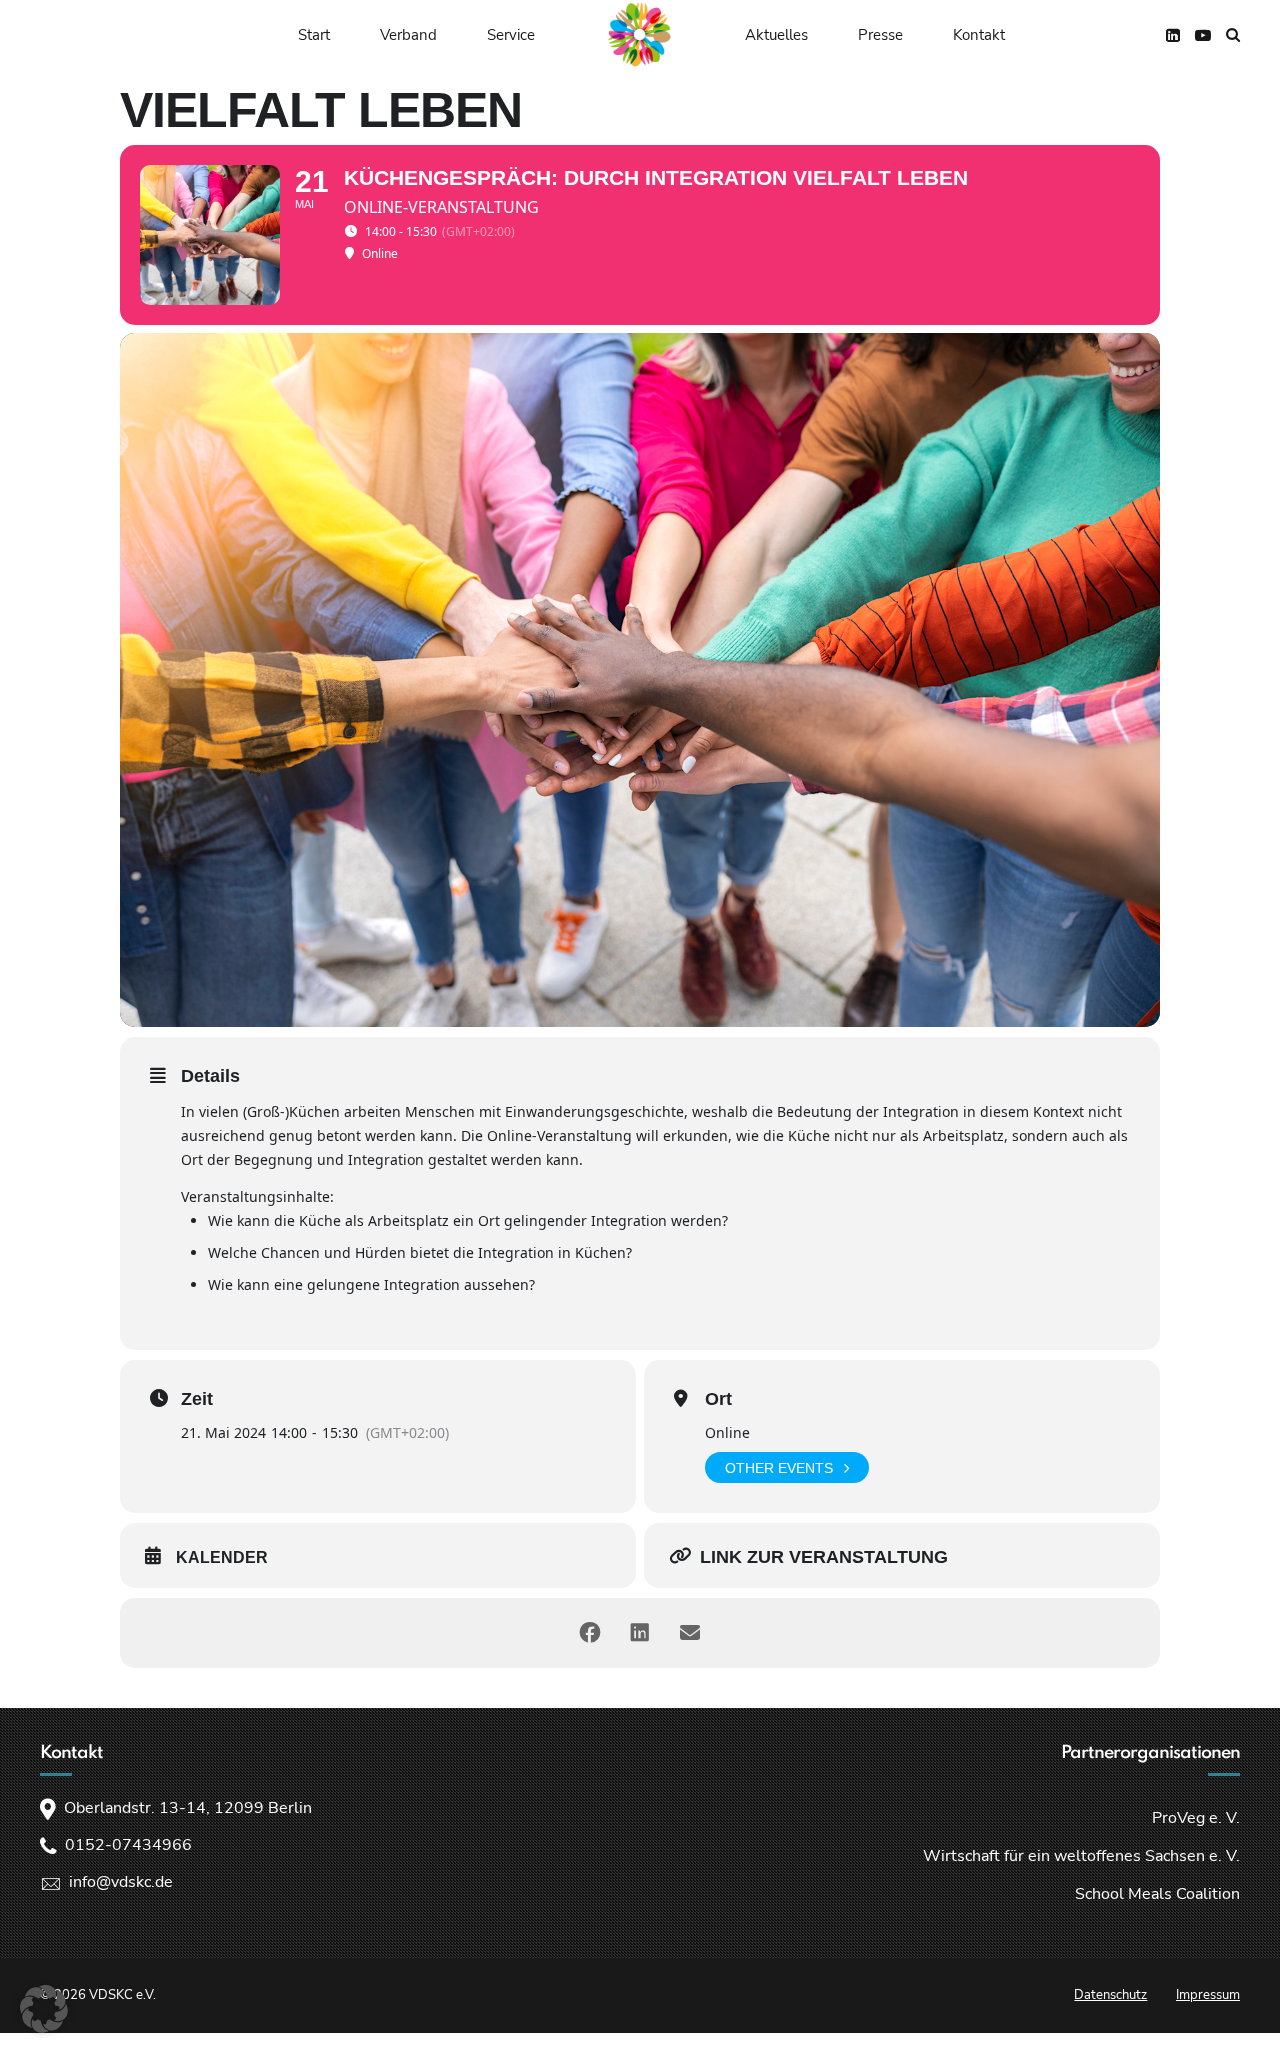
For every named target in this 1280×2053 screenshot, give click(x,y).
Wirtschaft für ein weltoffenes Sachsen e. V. (1081, 1856)
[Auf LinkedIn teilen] (640, 1633)
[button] (44, 2009)
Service (511, 35)
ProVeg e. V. (1196, 1818)
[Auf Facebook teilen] (590, 1633)
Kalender (222, 1557)
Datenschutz (1110, 1995)
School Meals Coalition (1157, 1894)
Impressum (1208, 1995)
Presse (880, 35)
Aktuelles (776, 35)
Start (314, 35)
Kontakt (979, 35)
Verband (408, 35)
